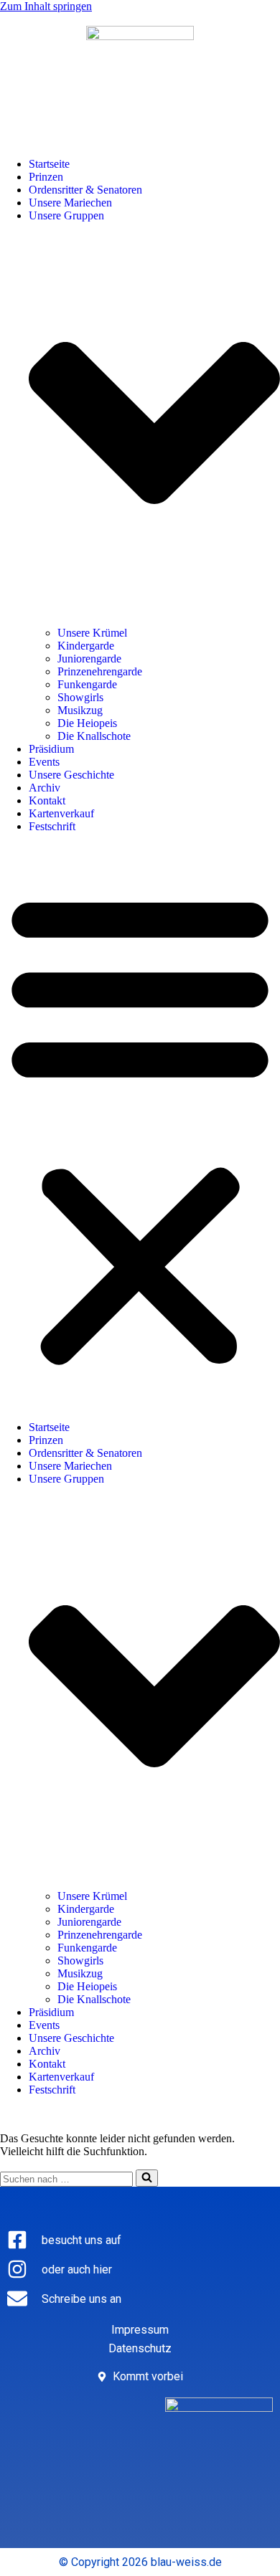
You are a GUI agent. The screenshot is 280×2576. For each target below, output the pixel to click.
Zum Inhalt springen (46, 6)
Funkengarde (87, 684)
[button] (140, 1127)
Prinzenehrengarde (100, 671)
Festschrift (52, 826)
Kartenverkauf (61, 813)
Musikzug (80, 710)
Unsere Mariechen (70, 203)
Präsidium (51, 749)
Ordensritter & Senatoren (85, 190)
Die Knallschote (94, 736)
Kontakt (47, 800)
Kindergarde (86, 646)
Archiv (45, 788)
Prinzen (46, 177)
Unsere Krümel (92, 633)
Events (44, 762)
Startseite (49, 164)
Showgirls (80, 697)
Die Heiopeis (87, 723)
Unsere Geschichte (71, 775)
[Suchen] (147, 2178)
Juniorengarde (89, 659)
